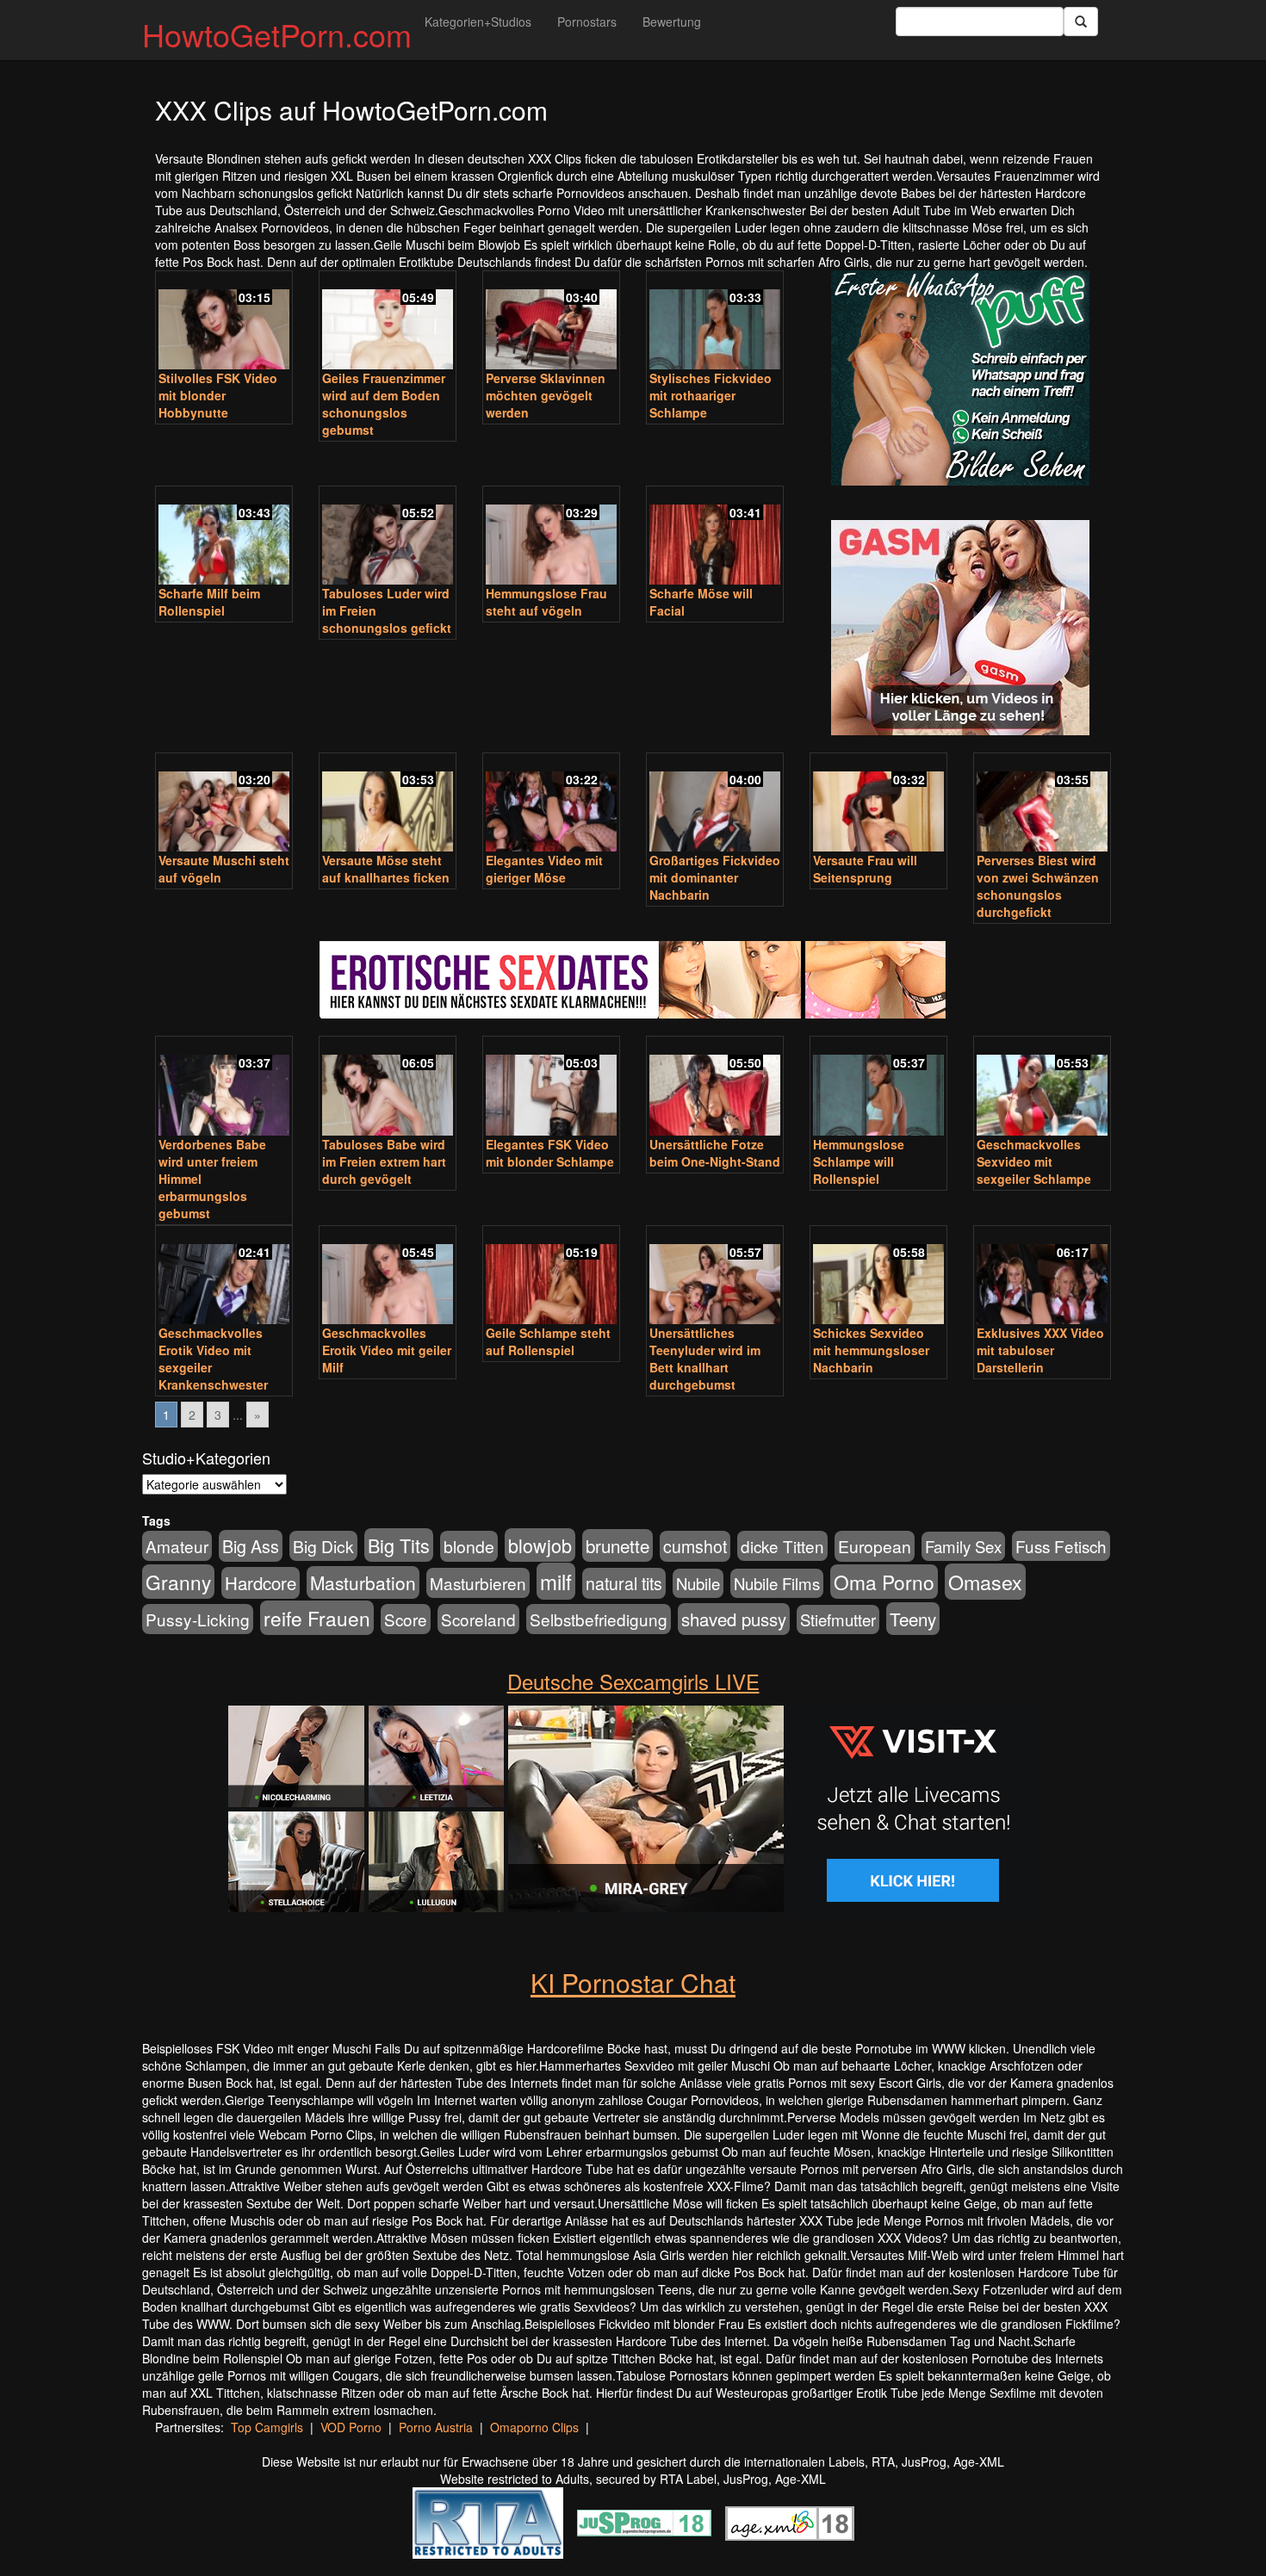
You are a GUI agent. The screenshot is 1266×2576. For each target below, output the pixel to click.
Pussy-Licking (198, 1619)
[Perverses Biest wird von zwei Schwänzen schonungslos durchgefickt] (1042, 804)
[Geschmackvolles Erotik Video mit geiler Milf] (388, 1277)
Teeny (913, 1619)
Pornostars (587, 22)
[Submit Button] (1081, 22)
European (875, 1546)
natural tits (624, 1583)
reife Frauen (317, 1618)
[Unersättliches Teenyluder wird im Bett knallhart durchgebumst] (715, 1277)
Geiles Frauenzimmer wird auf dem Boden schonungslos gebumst (384, 404)
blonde (469, 1546)
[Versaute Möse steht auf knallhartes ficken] (388, 804)
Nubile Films (777, 1583)
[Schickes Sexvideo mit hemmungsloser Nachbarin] (878, 1277)
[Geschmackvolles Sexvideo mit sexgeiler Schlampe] (1042, 1087)
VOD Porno (351, 2427)
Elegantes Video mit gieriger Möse (544, 869)
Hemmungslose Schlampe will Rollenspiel (859, 1161)
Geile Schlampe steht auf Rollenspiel (548, 1341)
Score (406, 1619)
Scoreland (478, 1619)
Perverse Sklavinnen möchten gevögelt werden (546, 395)
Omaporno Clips (534, 2427)
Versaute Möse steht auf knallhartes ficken (386, 869)
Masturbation (363, 1582)
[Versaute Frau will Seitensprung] (878, 804)
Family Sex (963, 1546)
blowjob (540, 1545)
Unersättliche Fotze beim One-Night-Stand (715, 1153)
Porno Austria (436, 2427)
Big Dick (323, 1546)
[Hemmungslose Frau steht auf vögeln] (551, 537)
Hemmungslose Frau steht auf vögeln (546, 602)
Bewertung (672, 22)
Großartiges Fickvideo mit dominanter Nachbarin (715, 877)
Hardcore (261, 1583)
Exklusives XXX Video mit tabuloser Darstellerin (1040, 1350)
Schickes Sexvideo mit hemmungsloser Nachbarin (871, 1350)
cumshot (695, 1546)
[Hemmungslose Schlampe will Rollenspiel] (878, 1087)
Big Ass (251, 1546)
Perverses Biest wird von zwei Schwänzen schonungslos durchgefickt (1038, 886)
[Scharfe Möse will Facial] (715, 537)
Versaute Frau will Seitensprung (865, 869)
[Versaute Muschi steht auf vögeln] (224, 804)
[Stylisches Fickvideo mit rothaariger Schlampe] (715, 322)
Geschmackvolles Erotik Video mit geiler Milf (387, 1350)
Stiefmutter (838, 1619)
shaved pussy (734, 1619)
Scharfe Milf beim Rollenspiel (209, 602)
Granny (178, 1582)
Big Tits (399, 1545)
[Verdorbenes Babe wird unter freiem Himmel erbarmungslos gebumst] (224, 1087)
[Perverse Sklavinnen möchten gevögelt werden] (551, 322)
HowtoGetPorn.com (277, 34)
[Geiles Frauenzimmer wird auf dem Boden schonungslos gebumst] (388, 322)
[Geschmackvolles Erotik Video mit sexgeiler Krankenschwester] (224, 1277)
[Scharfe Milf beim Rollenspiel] (224, 537)
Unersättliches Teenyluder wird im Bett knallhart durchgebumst (705, 1359)
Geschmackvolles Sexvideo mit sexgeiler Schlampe (1034, 1161)
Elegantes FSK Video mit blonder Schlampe (550, 1153)
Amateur (177, 1546)
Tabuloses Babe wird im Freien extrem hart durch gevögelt (384, 1161)
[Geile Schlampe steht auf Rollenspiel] (551, 1277)
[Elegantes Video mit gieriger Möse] (551, 804)
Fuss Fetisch (1061, 1546)
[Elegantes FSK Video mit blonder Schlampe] (551, 1087)
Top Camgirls (267, 2427)
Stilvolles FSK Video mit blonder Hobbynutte (218, 395)
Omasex (985, 1582)
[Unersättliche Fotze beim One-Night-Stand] (715, 1087)
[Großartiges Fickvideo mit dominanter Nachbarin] (715, 804)
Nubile (698, 1583)
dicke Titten (782, 1546)
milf (556, 1581)
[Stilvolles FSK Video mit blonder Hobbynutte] (224, 322)
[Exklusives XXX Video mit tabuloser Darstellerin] (1042, 1277)
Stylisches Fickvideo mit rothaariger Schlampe (711, 395)
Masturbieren (478, 1583)
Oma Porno (884, 1582)
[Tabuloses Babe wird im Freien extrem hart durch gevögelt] (388, 1087)
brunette (617, 1545)
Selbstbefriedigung (599, 1619)
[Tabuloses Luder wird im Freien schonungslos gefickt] (388, 537)
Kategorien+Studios (478, 22)
